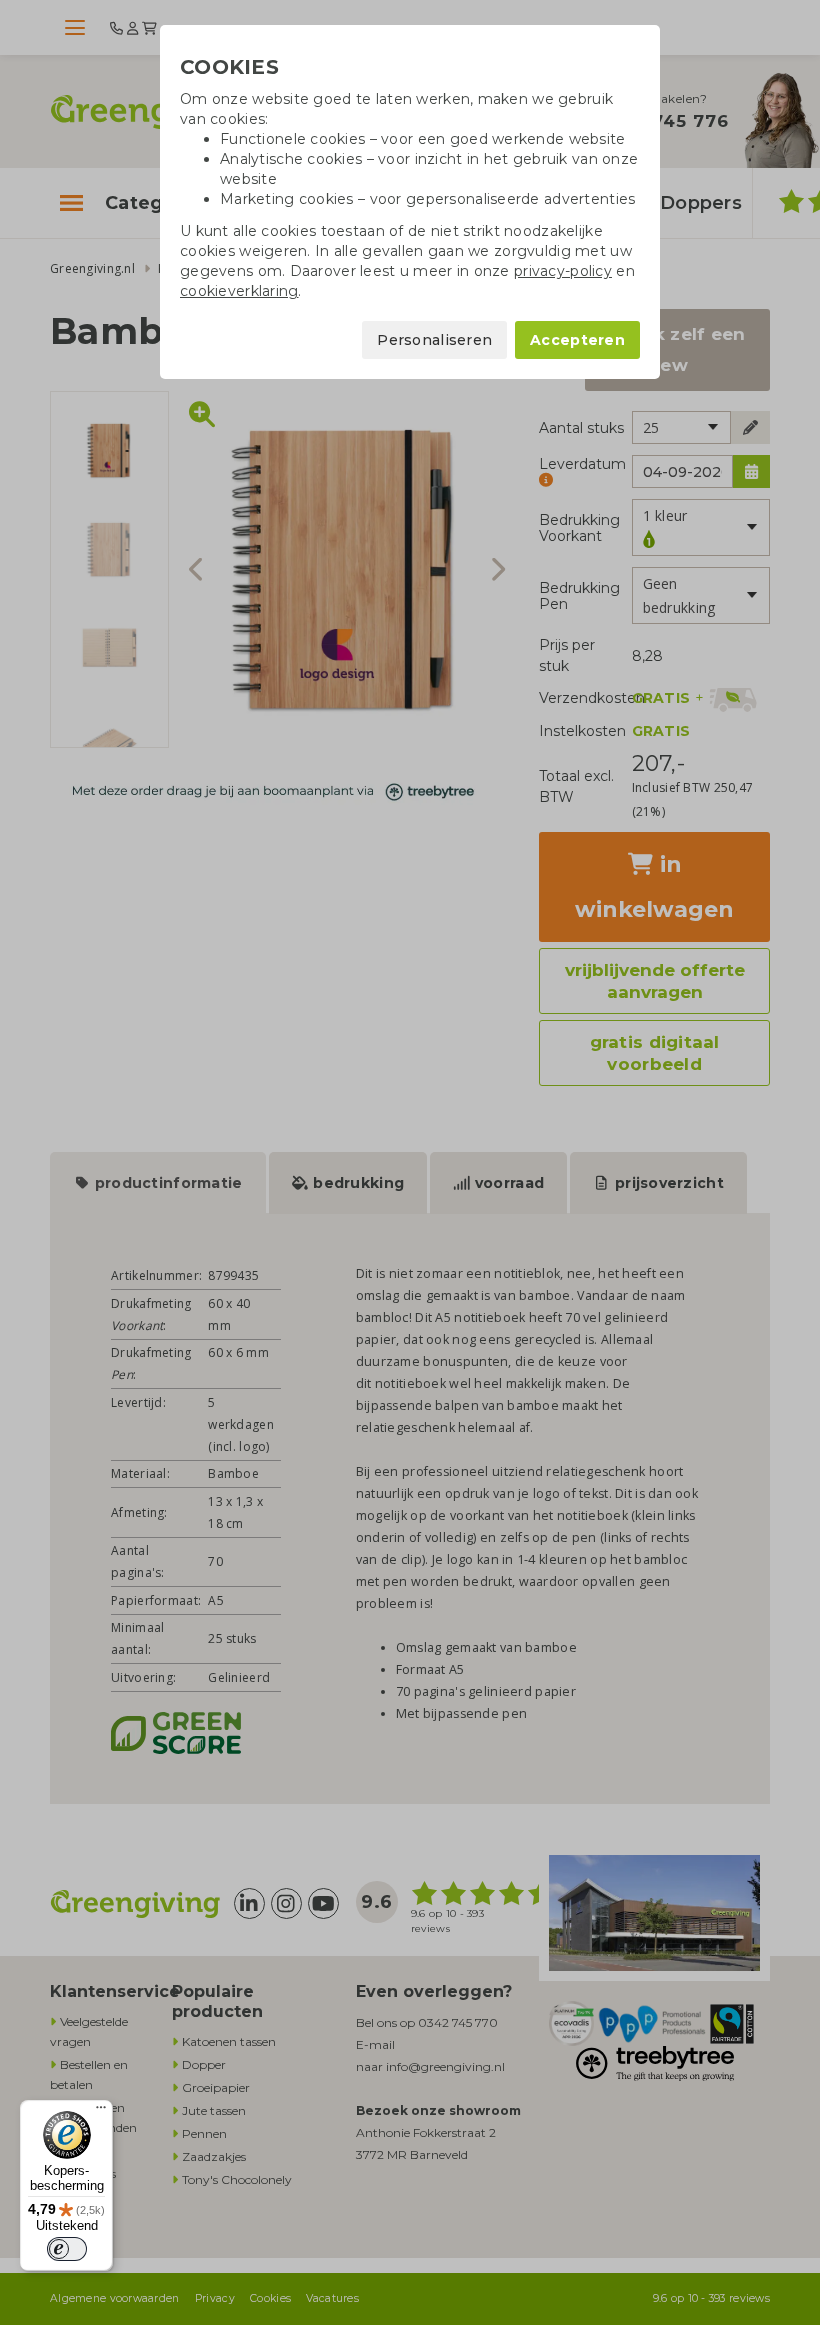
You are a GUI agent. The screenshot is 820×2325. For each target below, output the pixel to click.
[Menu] (101, 2112)
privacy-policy (563, 271)
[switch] (67, 2249)
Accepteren (577, 340)
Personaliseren (434, 340)
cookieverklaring (239, 291)
